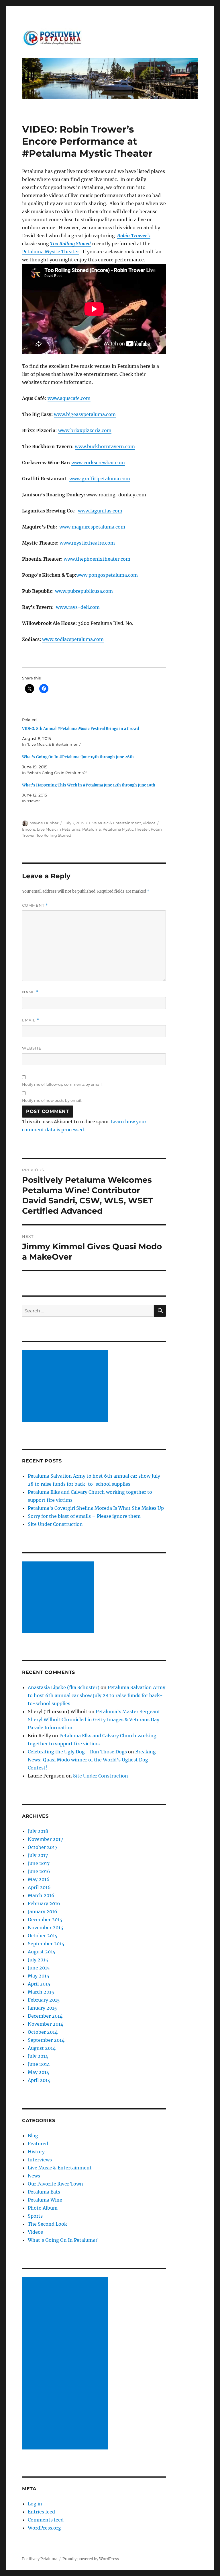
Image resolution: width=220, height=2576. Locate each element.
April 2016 (39, 1887)
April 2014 (39, 2080)
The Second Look (47, 2224)
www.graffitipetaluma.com (100, 479)
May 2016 (39, 1879)
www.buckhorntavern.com (105, 446)
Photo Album (43, 2208)
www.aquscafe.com (69, 398)
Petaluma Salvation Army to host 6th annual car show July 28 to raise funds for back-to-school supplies (97, 1695)
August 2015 (42, 1952)
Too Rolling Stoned (70, 244)
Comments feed (46, 2520)
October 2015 (43, 1936)
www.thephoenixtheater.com (97, 559)
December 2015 (45, 1920)
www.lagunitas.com (100, 511)
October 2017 (43, 1847)
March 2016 (41, 1895)
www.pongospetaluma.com (107, 575)
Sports (35, 2216)
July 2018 (38, 1831)
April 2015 (39, 1984)
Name (30, 992)
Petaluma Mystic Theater (51, 252)
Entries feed (41, 2512)
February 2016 (44, 1903)
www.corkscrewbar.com (98, 463)
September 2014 (46, 2040)
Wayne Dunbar (44, 823)
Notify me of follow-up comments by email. (62, 1084)
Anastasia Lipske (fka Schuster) (64, 1687)
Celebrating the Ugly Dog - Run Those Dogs (77, 1752)
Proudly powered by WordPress (91, 2559)
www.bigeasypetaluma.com (85, 414)
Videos (149, 823)
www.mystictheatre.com (87, 543)
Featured (38, 2144)
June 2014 (39, 2064)
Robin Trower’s (134, 236)
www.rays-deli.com (78, 607)
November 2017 (45, 1839)
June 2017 (39, 1863)
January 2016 (43, 1911)
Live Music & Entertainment (115, 823)
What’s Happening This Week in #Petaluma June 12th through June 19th (89, 785)
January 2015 (42, 2008)
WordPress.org (44, 2528)
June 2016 (39, 1871)
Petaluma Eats (44, 2192)
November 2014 (46, 2024)
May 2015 (39, 1976)
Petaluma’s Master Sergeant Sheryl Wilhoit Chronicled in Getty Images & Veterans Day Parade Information (94, 1720)
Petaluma (92, 829)
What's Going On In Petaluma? (63, 2240)
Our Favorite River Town (55, 2184)
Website (32, 1048)
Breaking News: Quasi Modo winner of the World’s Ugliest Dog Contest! (92, 1760)
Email (31, 1020)
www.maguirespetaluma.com (92, 527)
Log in (35, 2504)
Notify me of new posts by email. (52, 1100)
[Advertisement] (66, 1386)
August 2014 (42, 2048)
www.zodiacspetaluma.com (73, 639)
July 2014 (38, 2056)
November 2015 (46, 1928)
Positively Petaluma (40, 2559)
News (34, 2176)
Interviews (40, 2160)
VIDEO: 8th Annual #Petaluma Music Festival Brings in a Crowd (80, 729)
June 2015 (39, 1968)
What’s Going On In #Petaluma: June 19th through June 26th (78, 757)
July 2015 (38, 1960)
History (36, 2152)
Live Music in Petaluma (59, 829)
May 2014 (39, 2072)
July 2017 (38, 1855)
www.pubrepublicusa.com (84, 591)
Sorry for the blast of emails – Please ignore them (84, 1516)
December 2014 (45, 2016)
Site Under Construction (55, 1524)
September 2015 (46, 1944)
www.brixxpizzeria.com (85, 430)
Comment (35, 905)
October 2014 (43, 2032)
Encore (29, 829)
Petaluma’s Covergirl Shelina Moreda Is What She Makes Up (96, 1508)
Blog (33, 2136)
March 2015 (41, 1992)
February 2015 (44, 2000)
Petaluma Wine (45, 2200)
